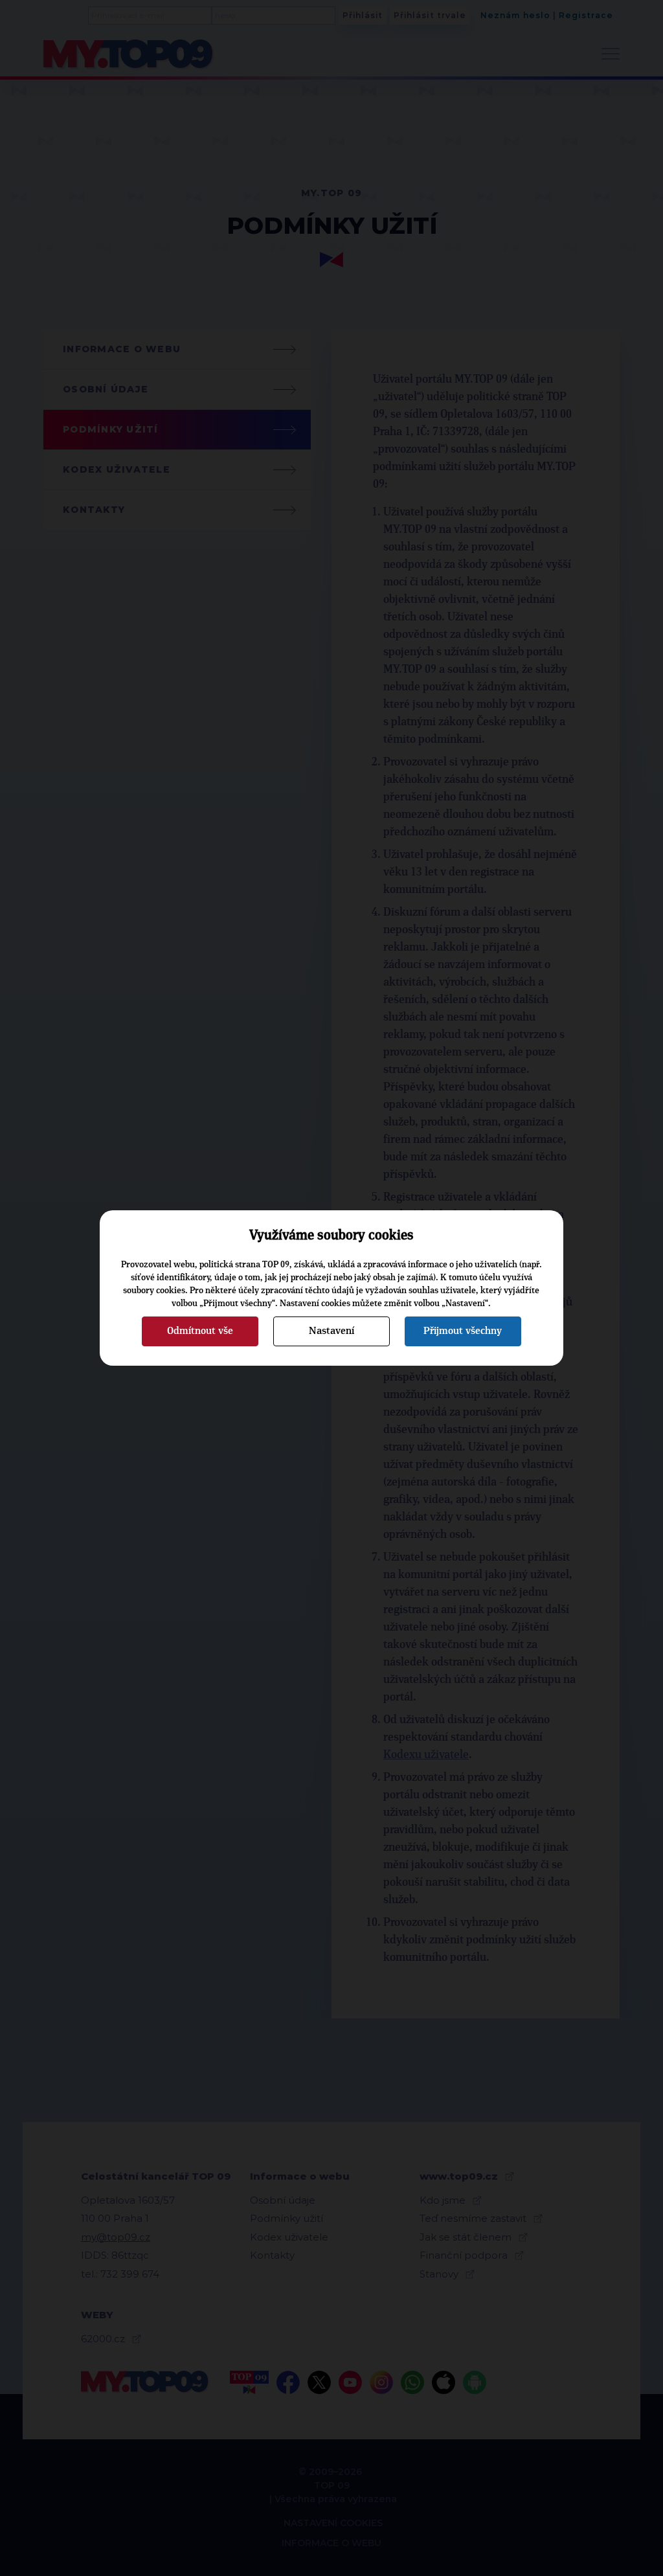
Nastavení (331, 1331)
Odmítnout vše (200, 1331)
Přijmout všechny (463, 1331)
